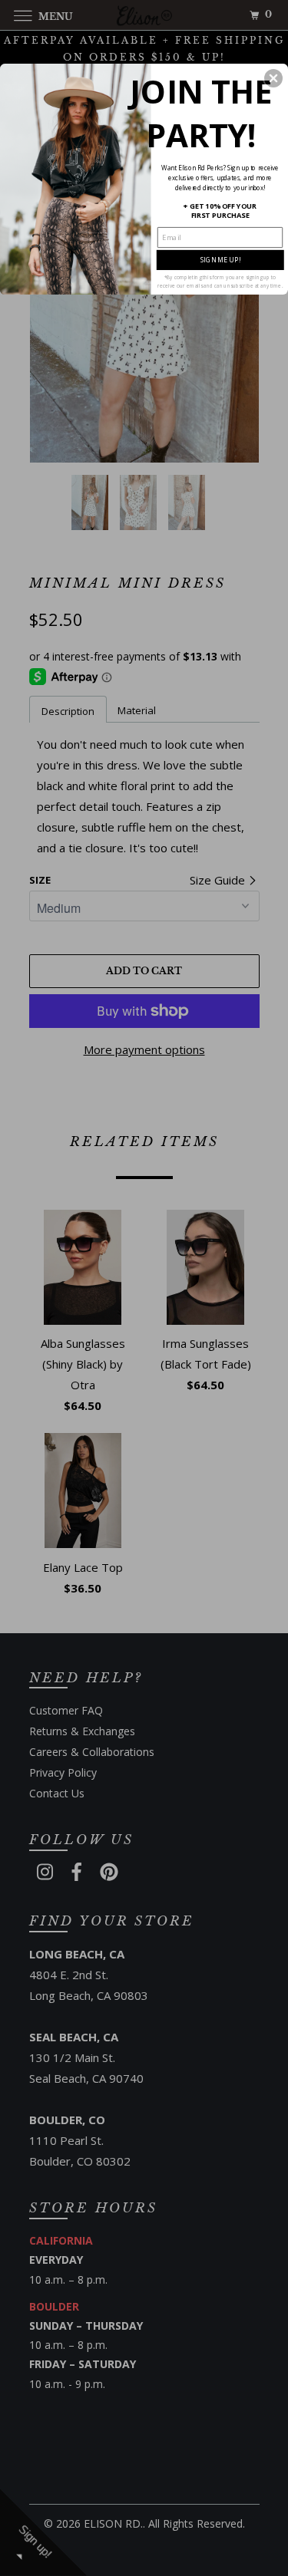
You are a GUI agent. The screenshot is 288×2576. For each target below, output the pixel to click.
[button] (273, 77)
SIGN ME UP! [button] (220, 259)
